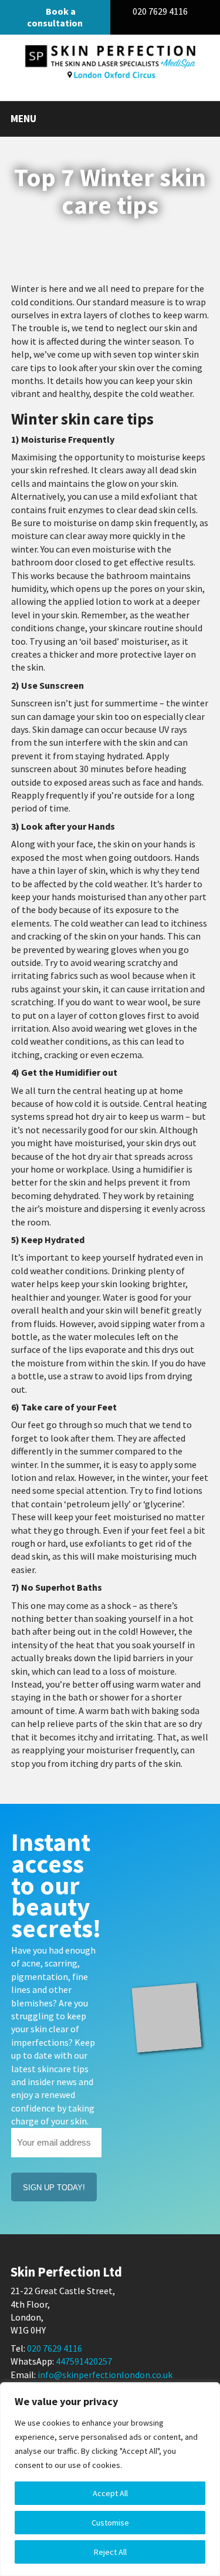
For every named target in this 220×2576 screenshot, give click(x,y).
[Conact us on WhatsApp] (204, 11)
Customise (110, 2523)
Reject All (110, 2552)
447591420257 (84, 2361)
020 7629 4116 (161, 11)
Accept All (110, 2493)
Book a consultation (55, 17)
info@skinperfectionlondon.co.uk (105, 2375)
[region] (110, 2479)
